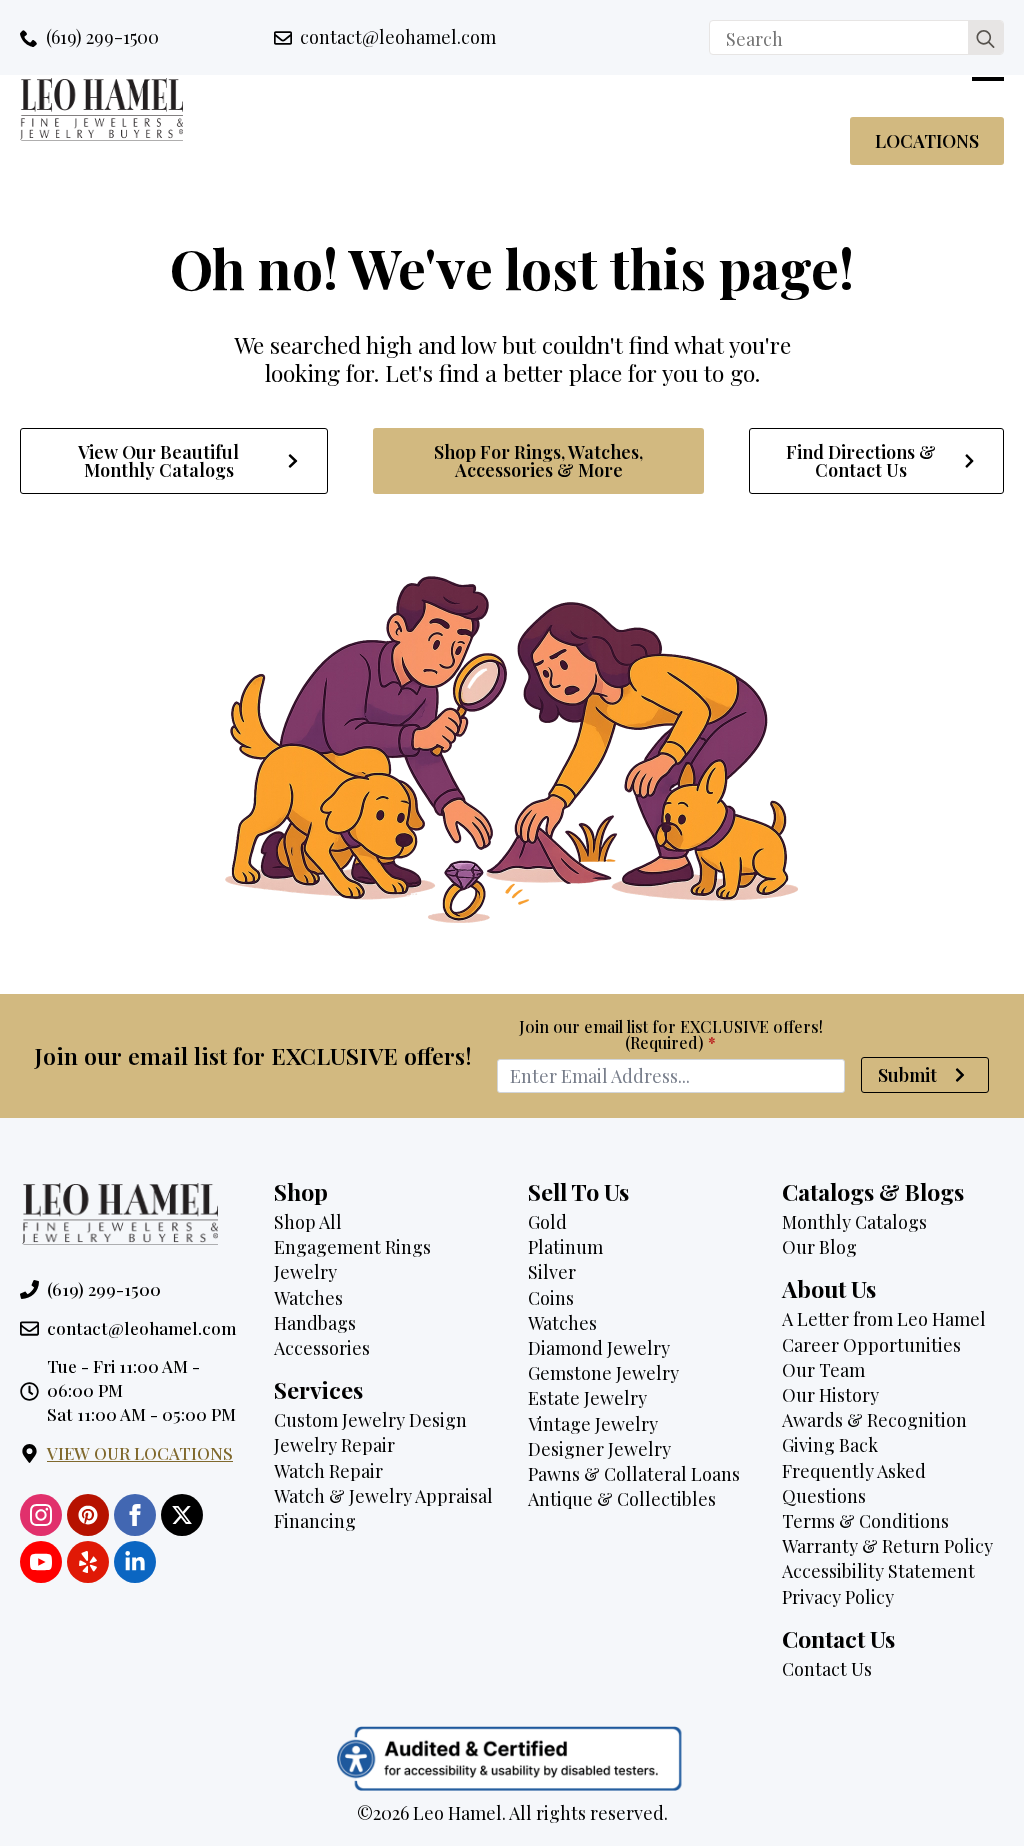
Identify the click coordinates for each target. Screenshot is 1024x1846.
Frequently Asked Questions (854, 1483)
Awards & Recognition (874, 1420)
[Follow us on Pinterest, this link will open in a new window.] (88, 1515)
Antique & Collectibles (622, 1499)
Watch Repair (328, 1471)
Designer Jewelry (599, 1449)
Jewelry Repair (334, 1445)
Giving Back (830, 1445)
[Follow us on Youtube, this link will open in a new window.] (41, 1562)
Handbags (315, 1323)
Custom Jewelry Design (370, 1420)
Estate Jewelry (587, 1398)
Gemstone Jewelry (603, 1373)
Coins (551, 1298)
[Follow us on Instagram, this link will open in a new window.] (41, 1515)
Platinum (565, 1247)
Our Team (823, 1370)
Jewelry (305, 1272)
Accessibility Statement (878, 1571)
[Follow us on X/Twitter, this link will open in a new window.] (182, 1515)
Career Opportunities (871, 1345)
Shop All (308, 1222)
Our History (830, 1395)
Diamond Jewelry (599, 1348)
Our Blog (819, 1247)
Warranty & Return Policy (887, 1546)
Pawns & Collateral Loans (634, 1474)
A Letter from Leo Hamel (884, 1319)
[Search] (985, 38)
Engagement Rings (352, 1247)
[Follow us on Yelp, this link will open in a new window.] (88, 1562)
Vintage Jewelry (593, 1424)
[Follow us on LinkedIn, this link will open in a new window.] (135, 1562)
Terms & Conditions (865, 1521)
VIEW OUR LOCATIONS (140, 1453)
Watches (308, 1298)
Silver (552, 1272)
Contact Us (827, 1669)
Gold (547, 1222)
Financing (315, 1521)
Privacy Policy (838, 1597)
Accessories (322, 1348)
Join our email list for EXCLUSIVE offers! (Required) (671, 1035)
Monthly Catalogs (854, 1222)
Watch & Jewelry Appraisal (383, 1496)
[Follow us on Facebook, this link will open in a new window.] (135, 1515)
